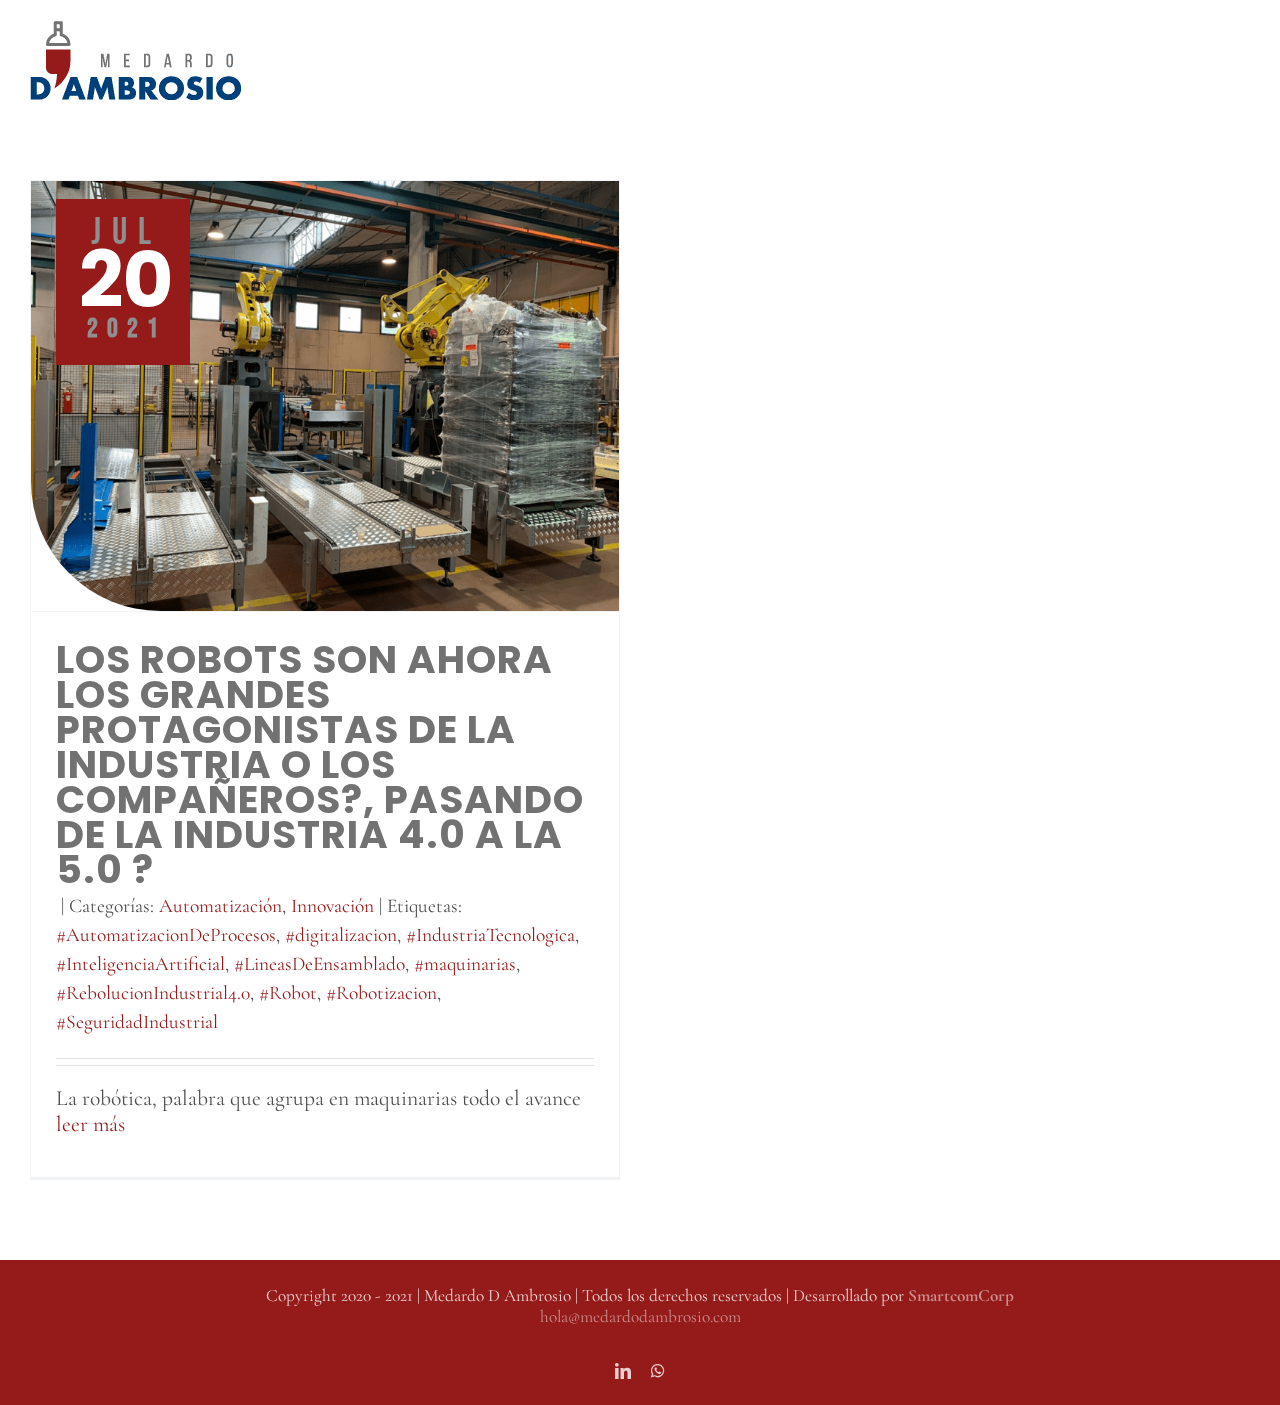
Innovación (332, 906)
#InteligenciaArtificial (140, 964)
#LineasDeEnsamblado (319, 964)
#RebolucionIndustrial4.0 (153, 993)
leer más (90, 1124)
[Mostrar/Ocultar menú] (1235, 60)
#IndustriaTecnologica (490, 935)
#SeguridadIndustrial (137, 1022)
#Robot (288, 993)
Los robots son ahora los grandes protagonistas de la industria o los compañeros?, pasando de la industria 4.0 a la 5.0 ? (320, 764)
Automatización (220, 906)
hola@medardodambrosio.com (640, 1316)
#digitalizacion (341, 935)
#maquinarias (465, 964)
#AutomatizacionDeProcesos (166, 935)
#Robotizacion (381, 993)
